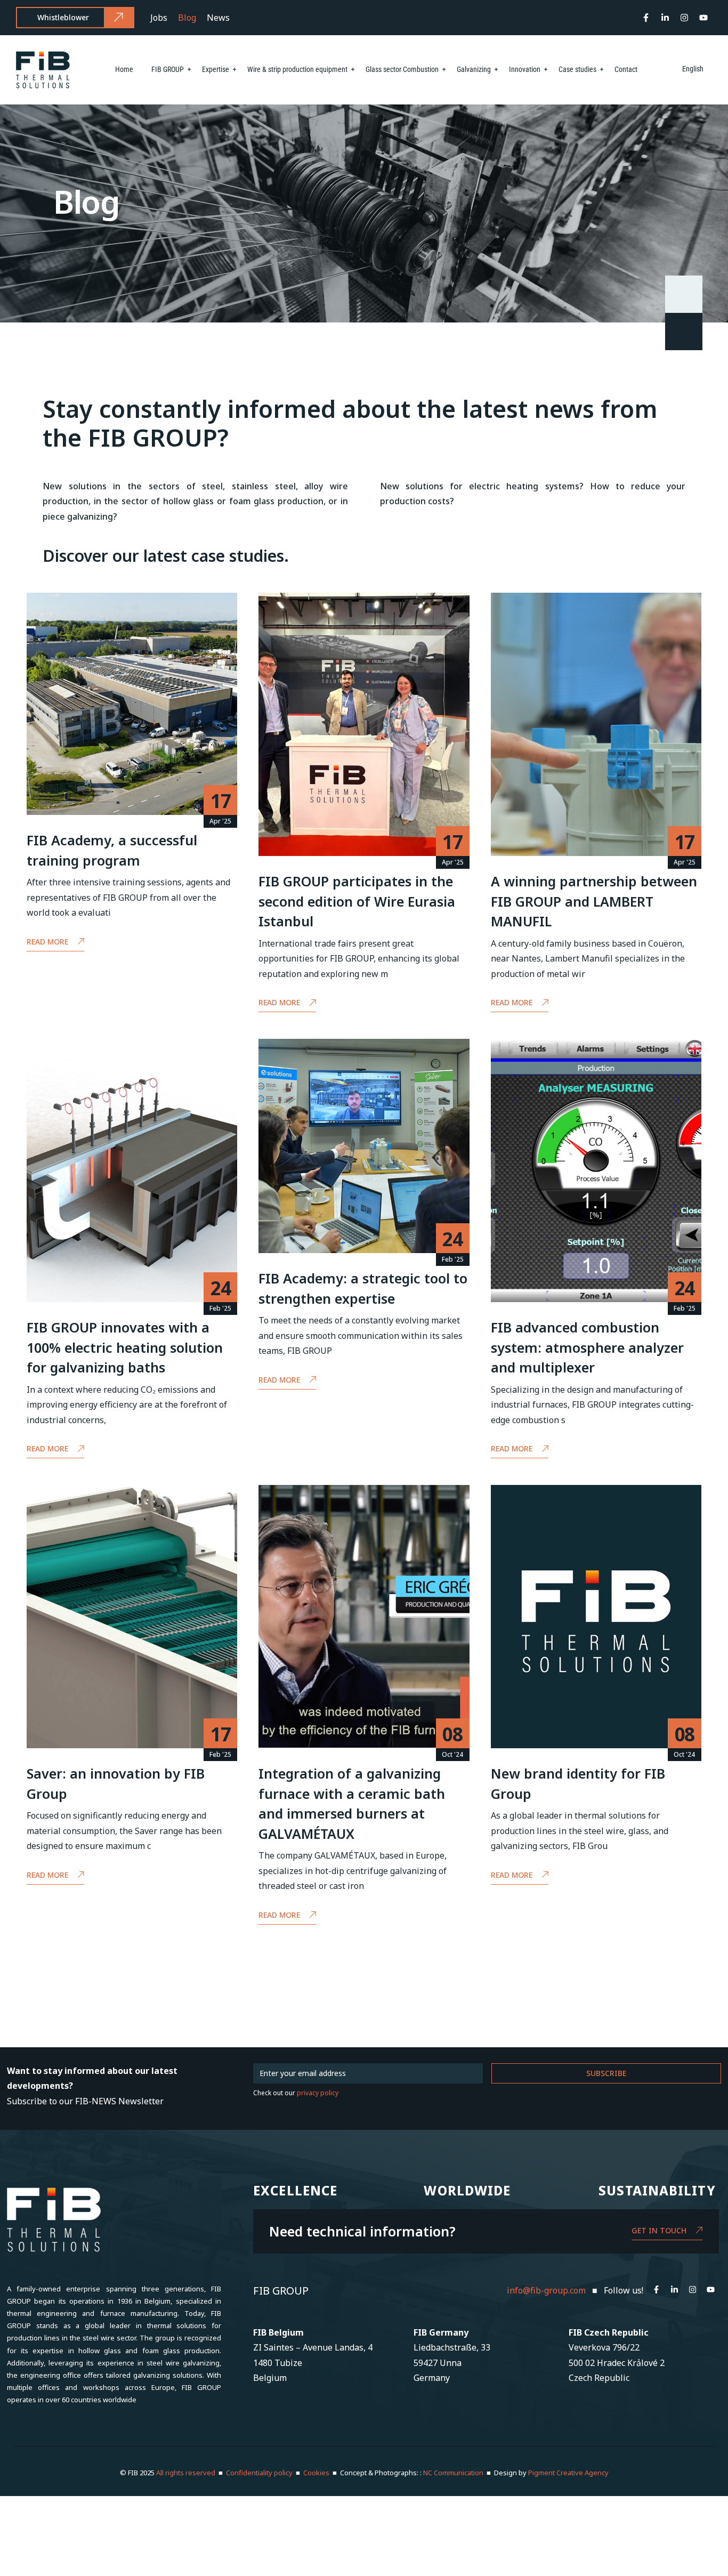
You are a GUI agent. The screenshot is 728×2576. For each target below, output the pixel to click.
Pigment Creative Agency (568, 2473)
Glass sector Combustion (402, 69)
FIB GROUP (168, 69)
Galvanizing (474, 69)
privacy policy (318, 2093)
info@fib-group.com (546, 2290)
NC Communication (453, 2473)
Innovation (525, 69)
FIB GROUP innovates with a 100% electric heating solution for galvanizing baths (125, 1347)
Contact (626, 69)
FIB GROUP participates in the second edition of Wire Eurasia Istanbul (357, 901)
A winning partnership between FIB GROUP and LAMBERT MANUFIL (594, 901)
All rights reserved (187, 2473)
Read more (47, 942)
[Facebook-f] (646, 18)
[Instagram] (684, 18)
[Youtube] (703, 18)
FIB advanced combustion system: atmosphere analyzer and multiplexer (587, 1347)
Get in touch (659, 2230)
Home (124, 69)
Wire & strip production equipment (297, 69)
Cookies (316, 2473)
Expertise (216, 69)
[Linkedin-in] (665, 18)
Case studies (577, 69)
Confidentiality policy (259, 2473)
